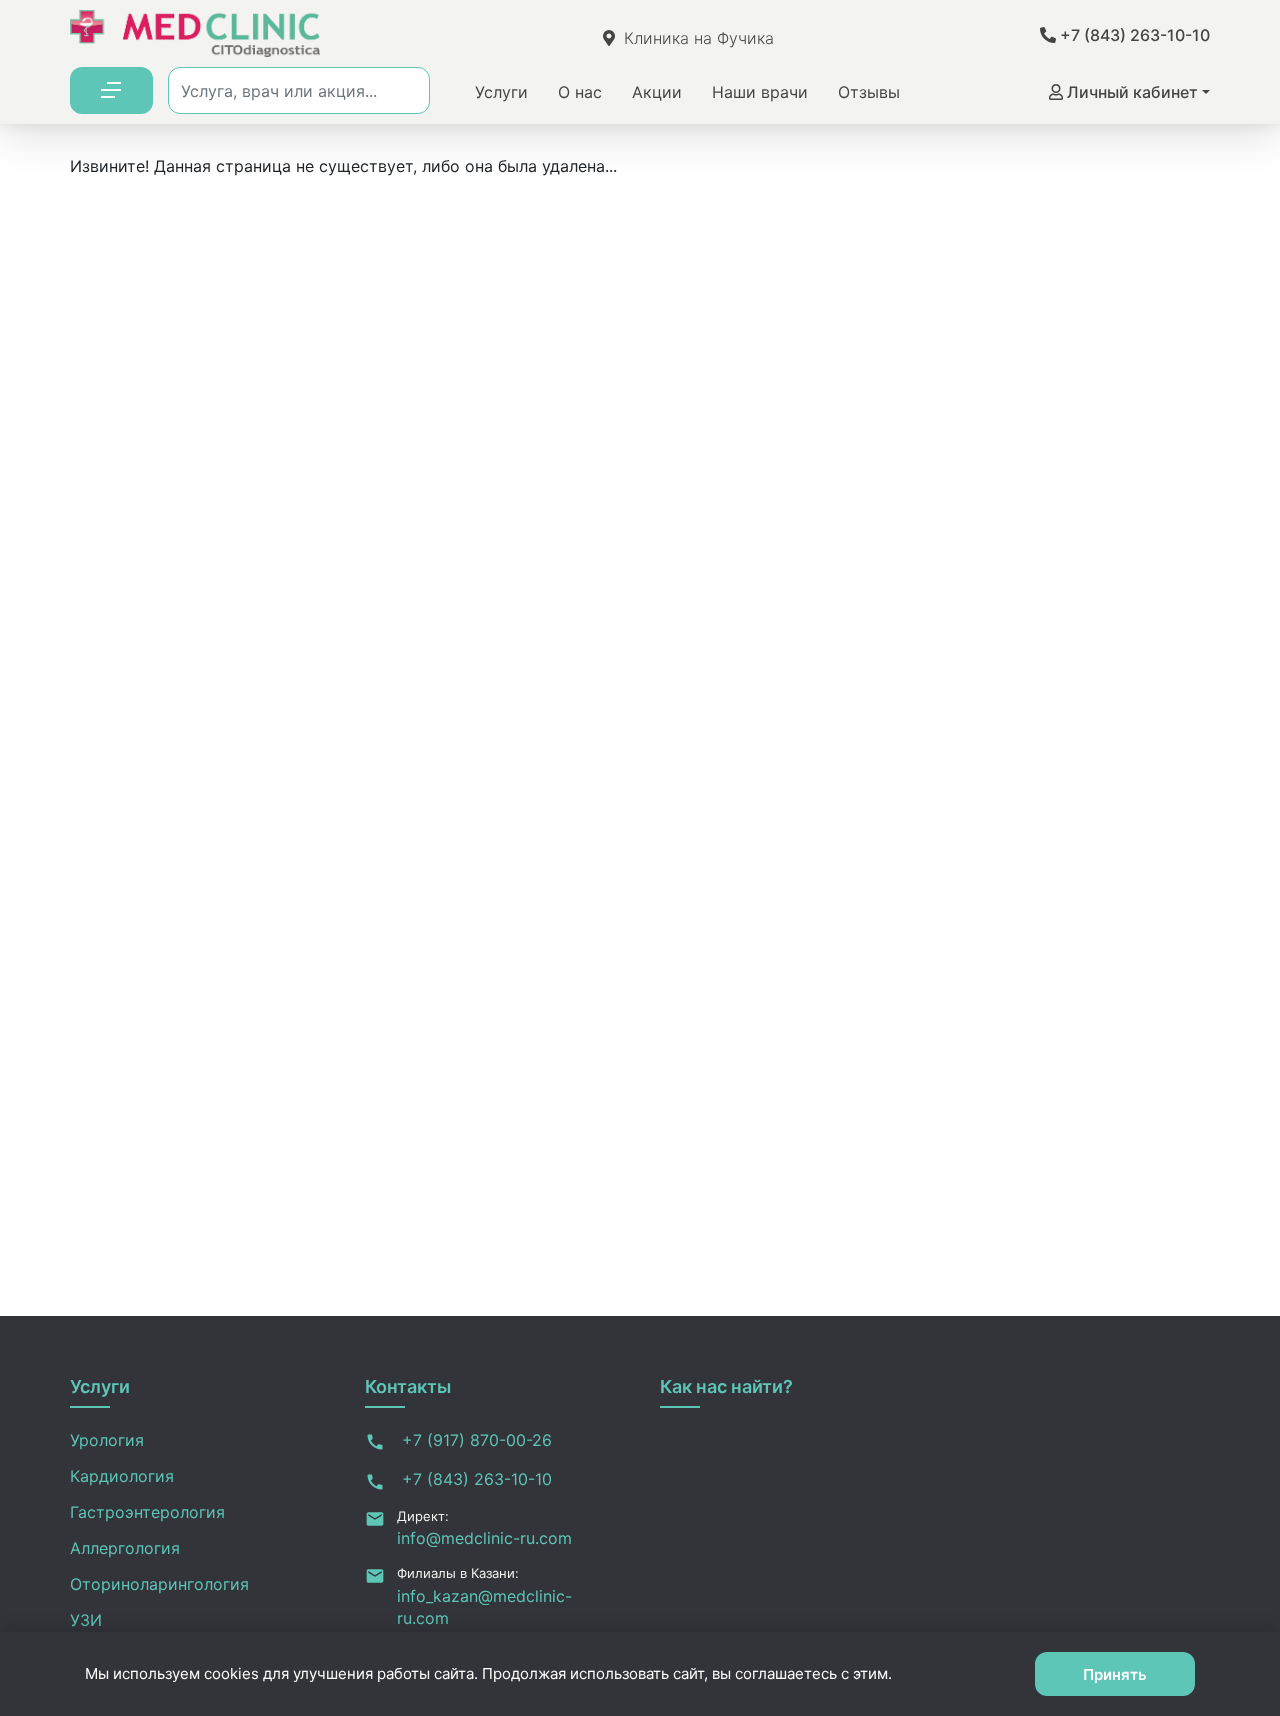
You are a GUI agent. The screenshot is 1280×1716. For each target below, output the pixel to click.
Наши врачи (760, 92)
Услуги (501, 92)
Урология (107, 1440)
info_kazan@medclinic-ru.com (484, 1607)
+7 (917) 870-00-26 (474, 1440)
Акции (657, 92)
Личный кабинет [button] (1130, 92)
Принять (1115, 1674)
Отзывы (869, 92)
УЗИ (86, 1620)
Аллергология (125, 1548)
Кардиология (122, 1476)
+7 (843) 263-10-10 (1133, 35)
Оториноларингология (159, 1584)
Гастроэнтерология (147, 1512)
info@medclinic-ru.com (484, 1538)
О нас (580, 92)
